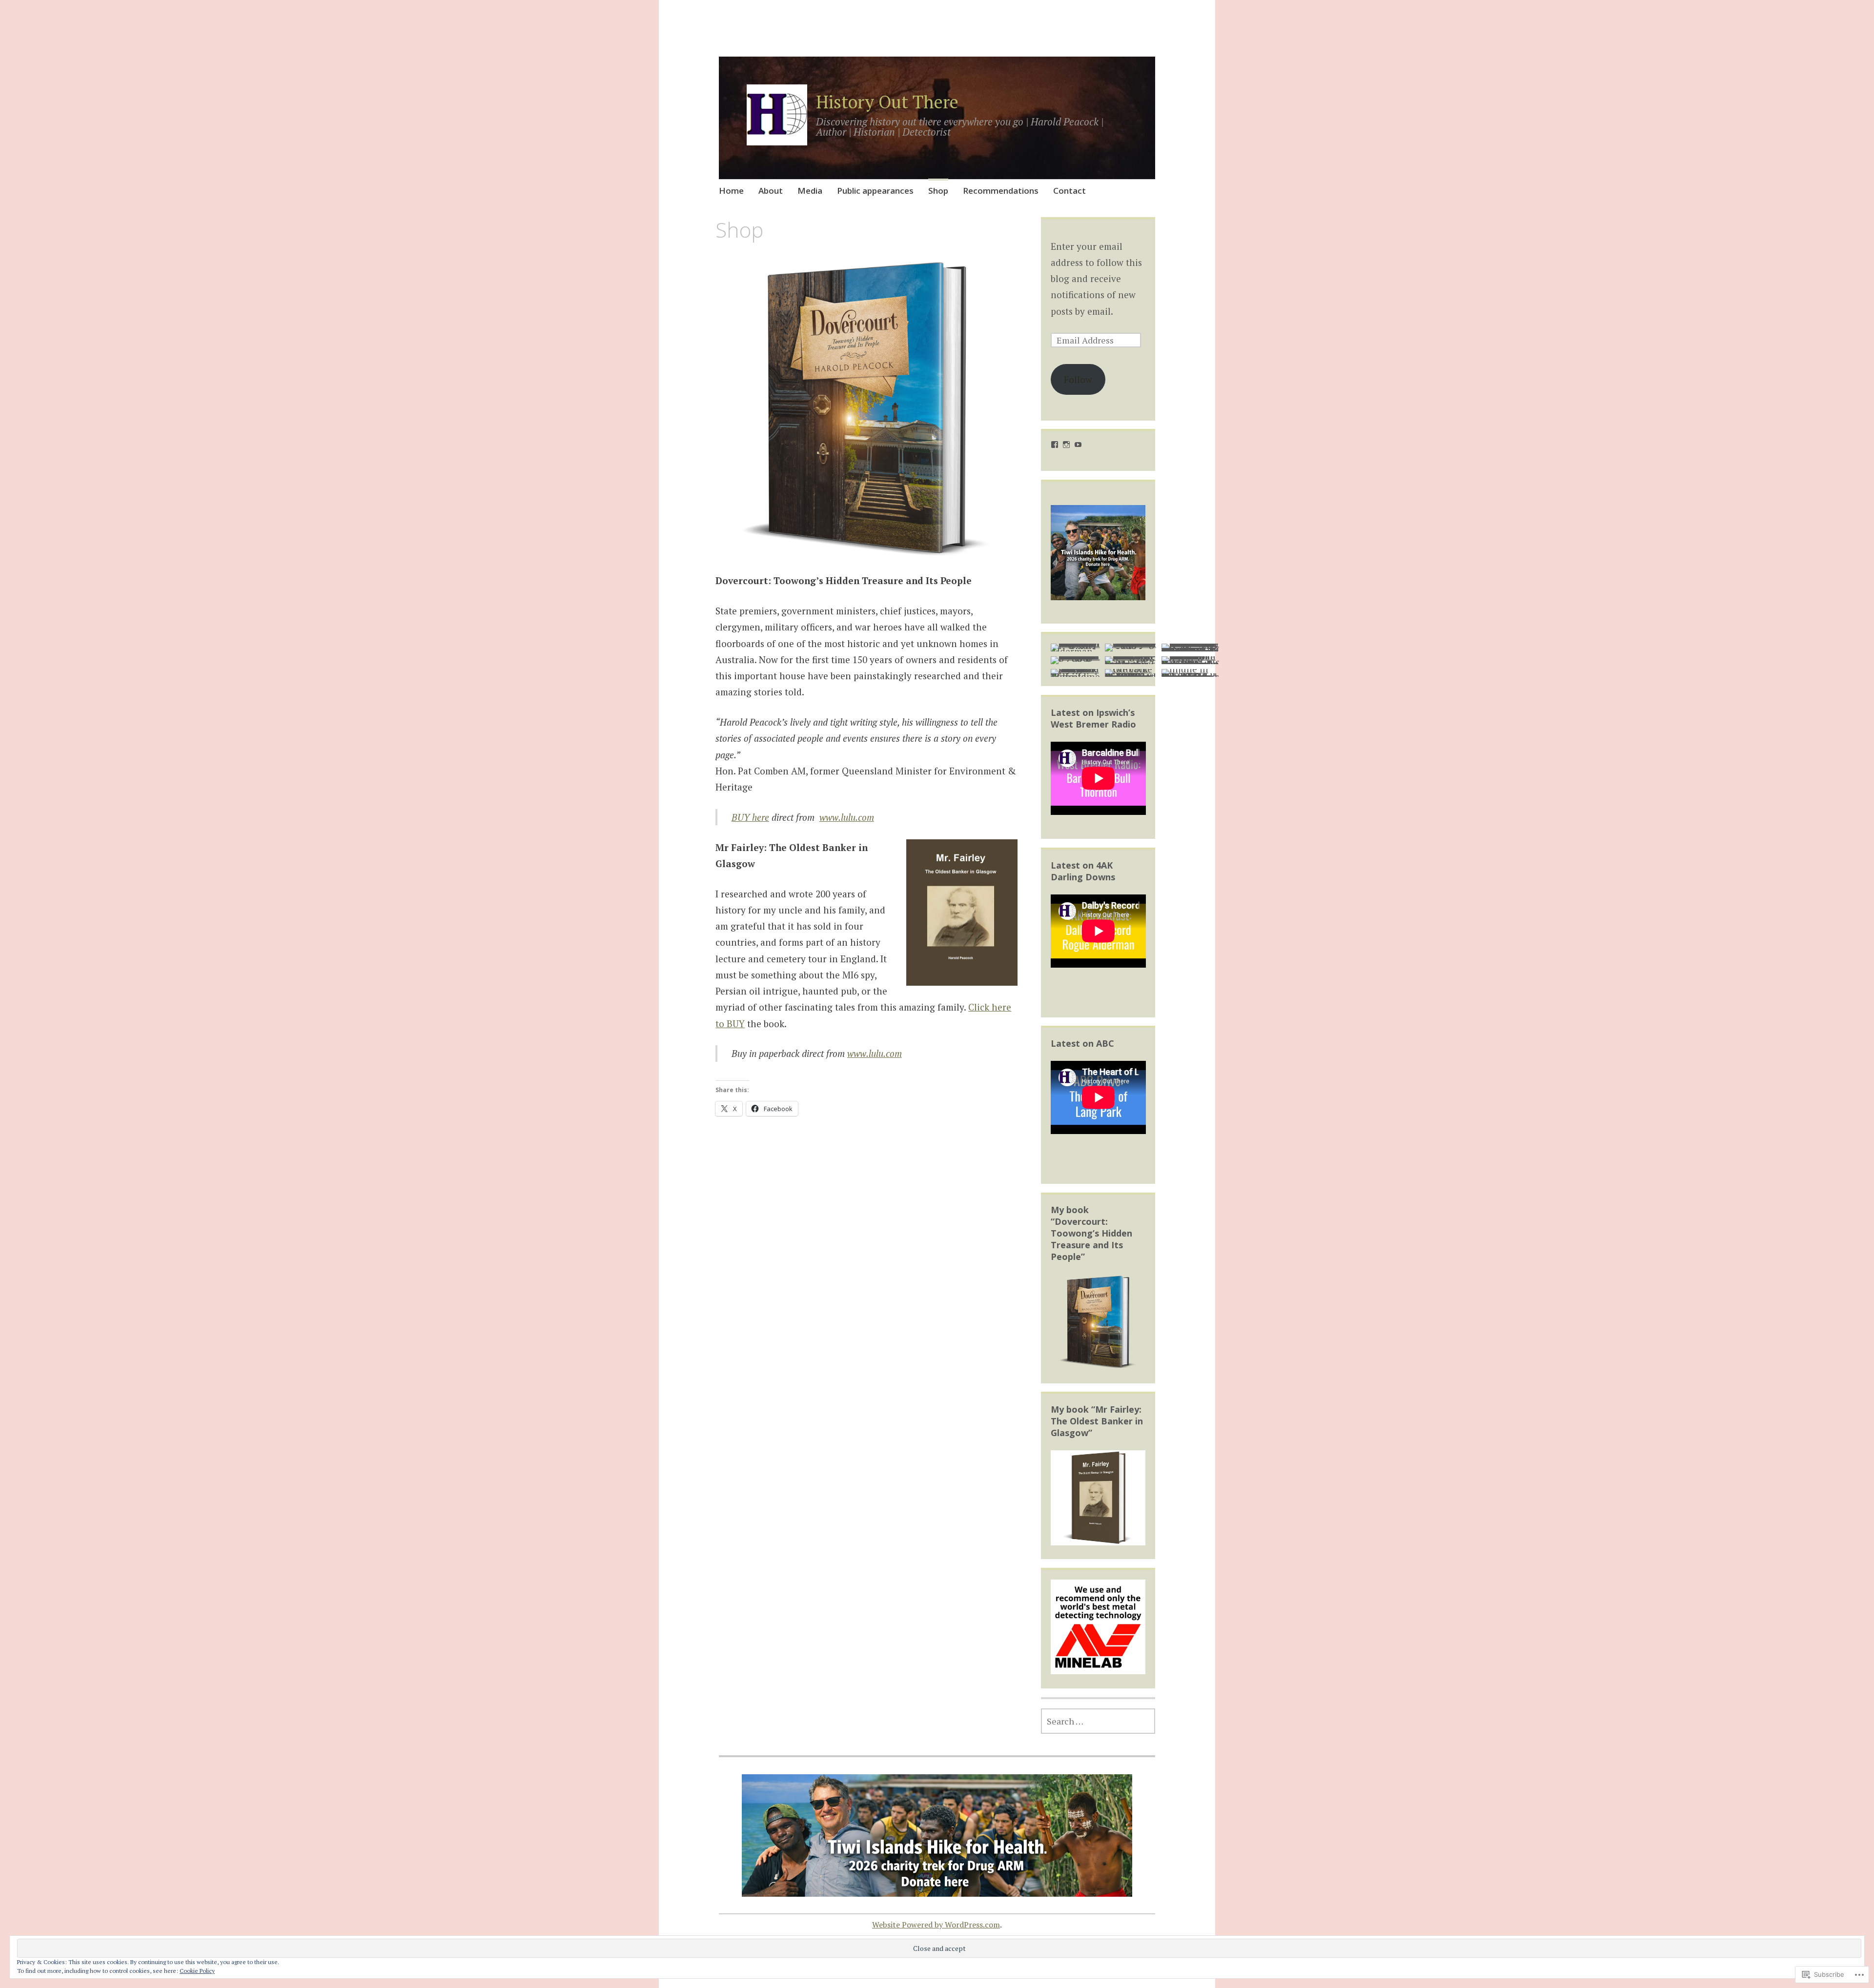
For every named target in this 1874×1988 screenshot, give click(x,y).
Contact (1069, 191)
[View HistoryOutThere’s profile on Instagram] (1066, 445)
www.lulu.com (847, 817)
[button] (866, 408)
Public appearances (875, 191)
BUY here (750, 817)
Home (731, 191)
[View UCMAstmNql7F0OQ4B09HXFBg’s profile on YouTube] (1078, 445)
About (771, 191)
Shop (938, 191)
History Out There (887, 102)
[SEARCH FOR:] (1098, 1721)
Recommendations (1001, 191)
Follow (1078, 379)
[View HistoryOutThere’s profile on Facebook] (1055, 445)
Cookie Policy (197, 1971)
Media (810, 191)
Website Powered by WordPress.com (936, 1925)
